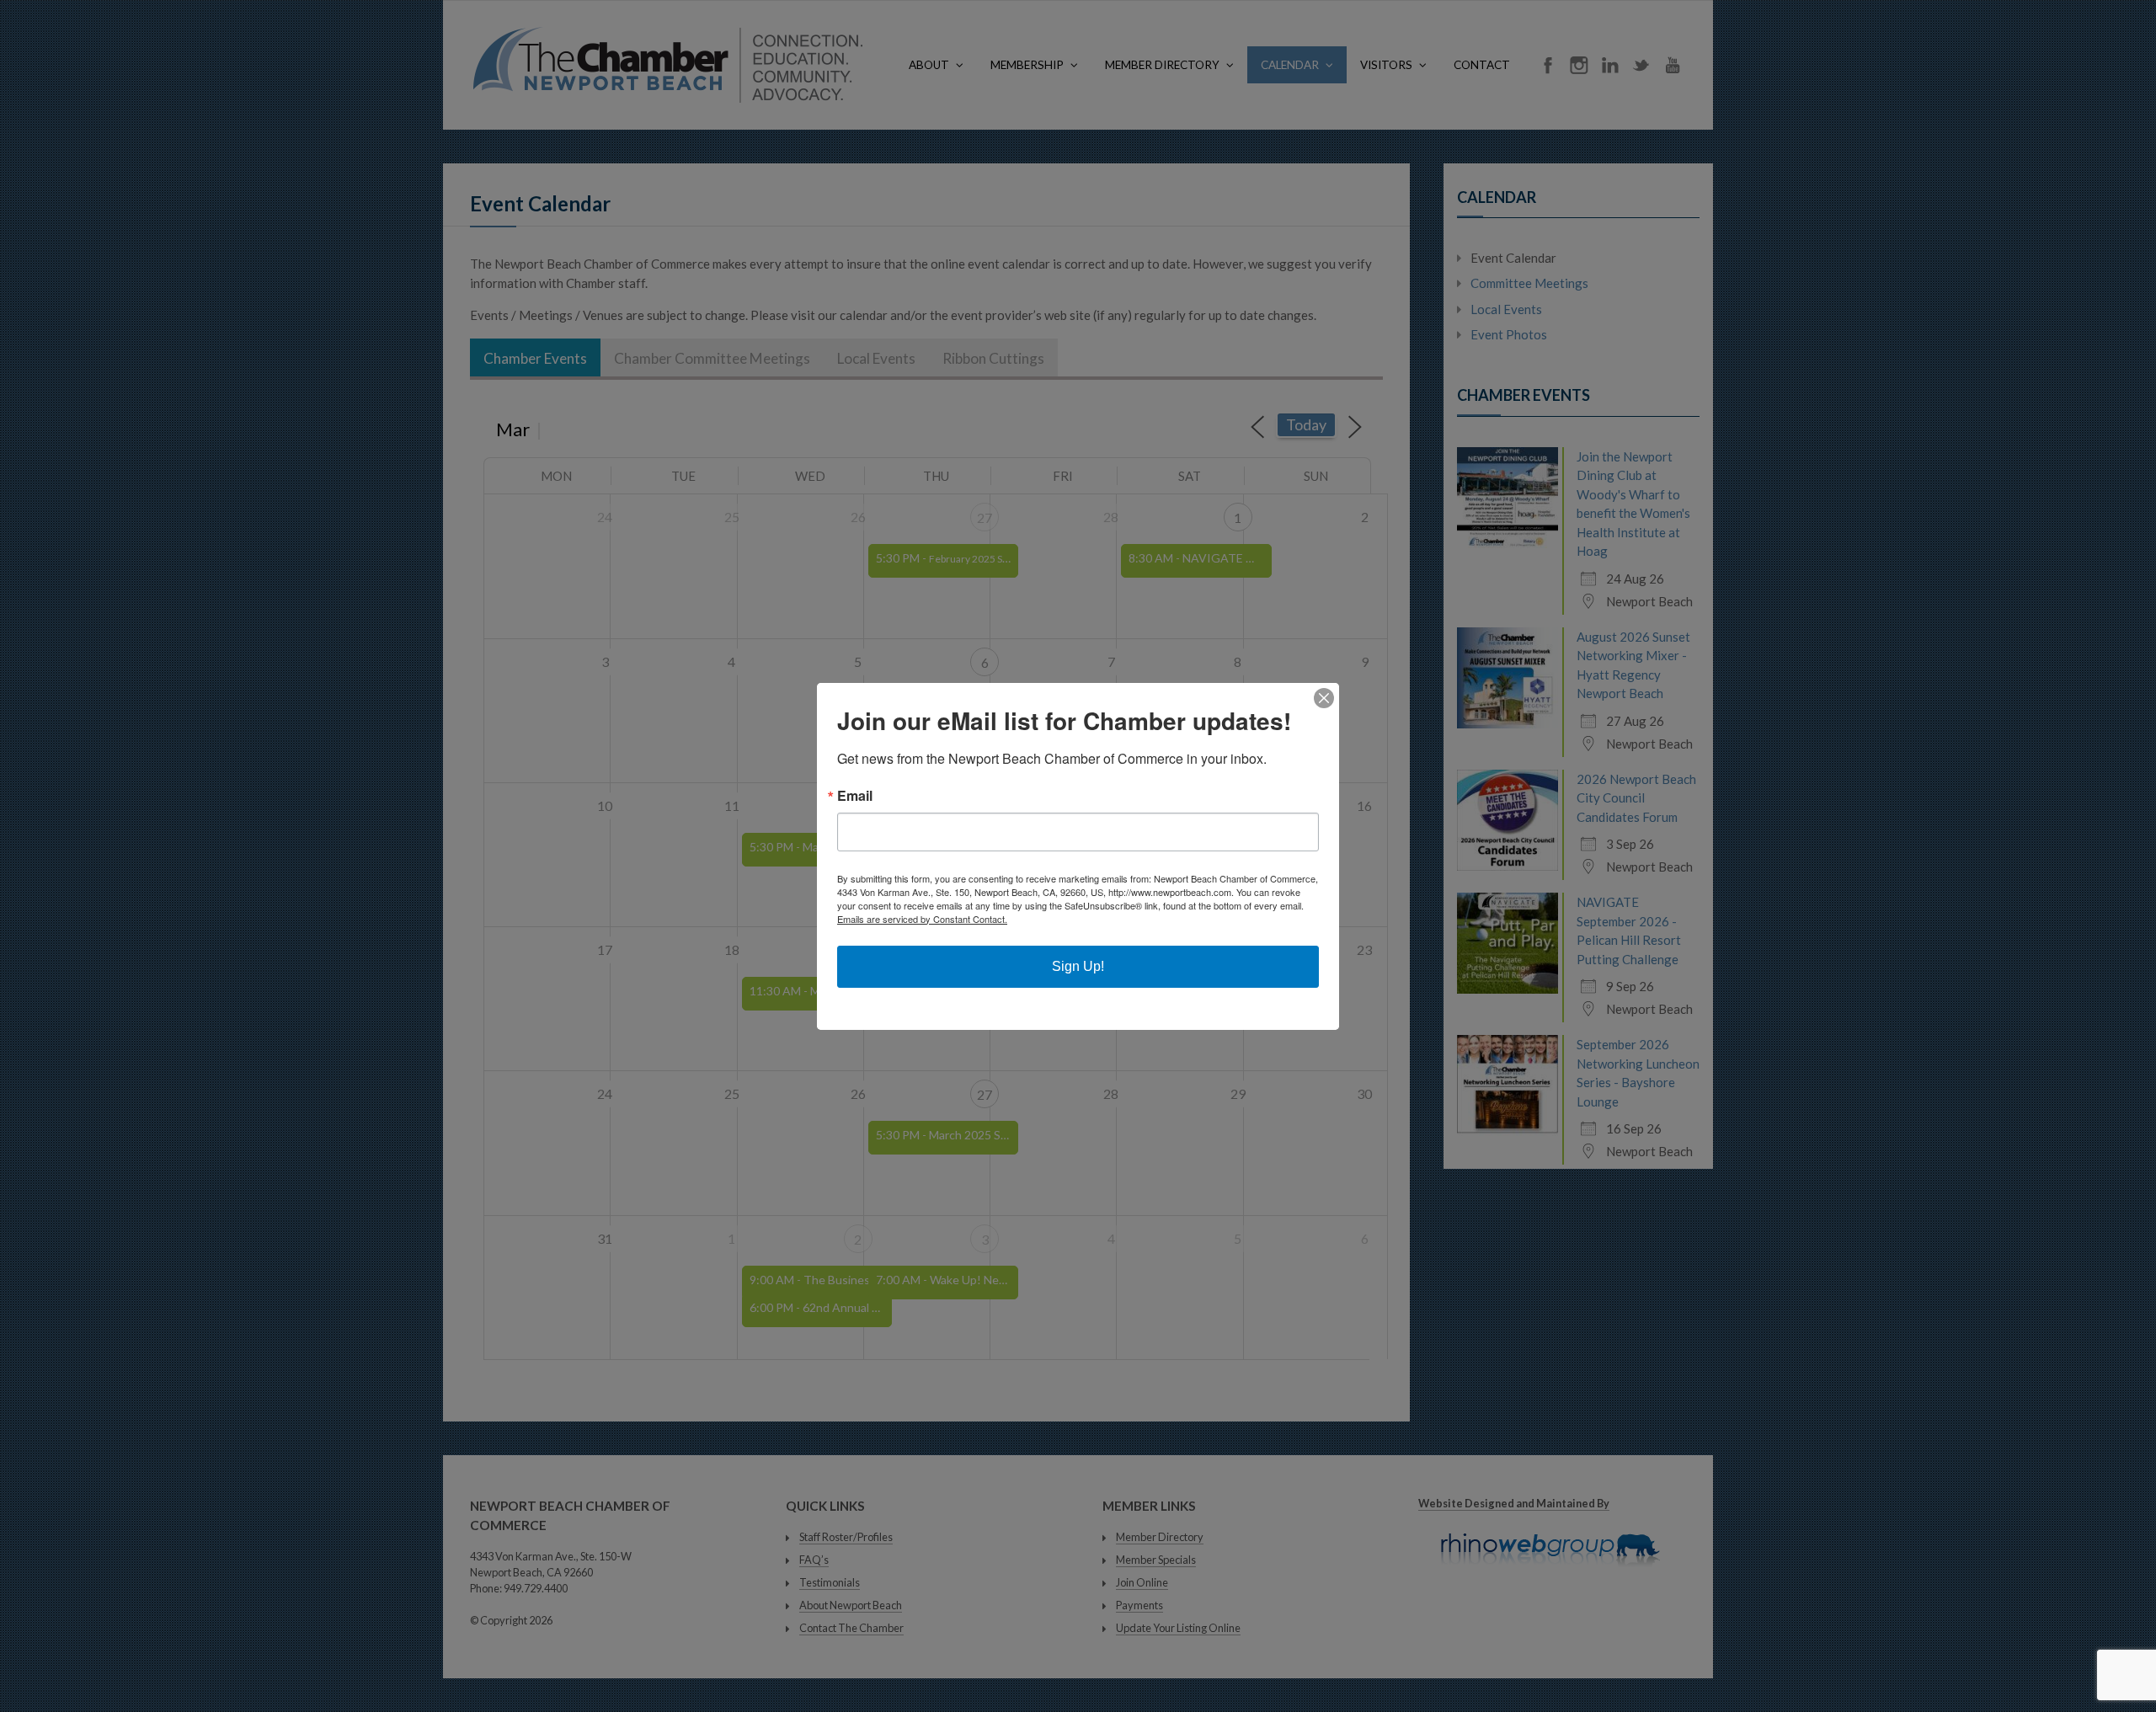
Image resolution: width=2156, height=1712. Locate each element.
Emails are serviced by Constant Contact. (922, 919)
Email (855, 796)
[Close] (1324, 698)
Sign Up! (1078, 966)
